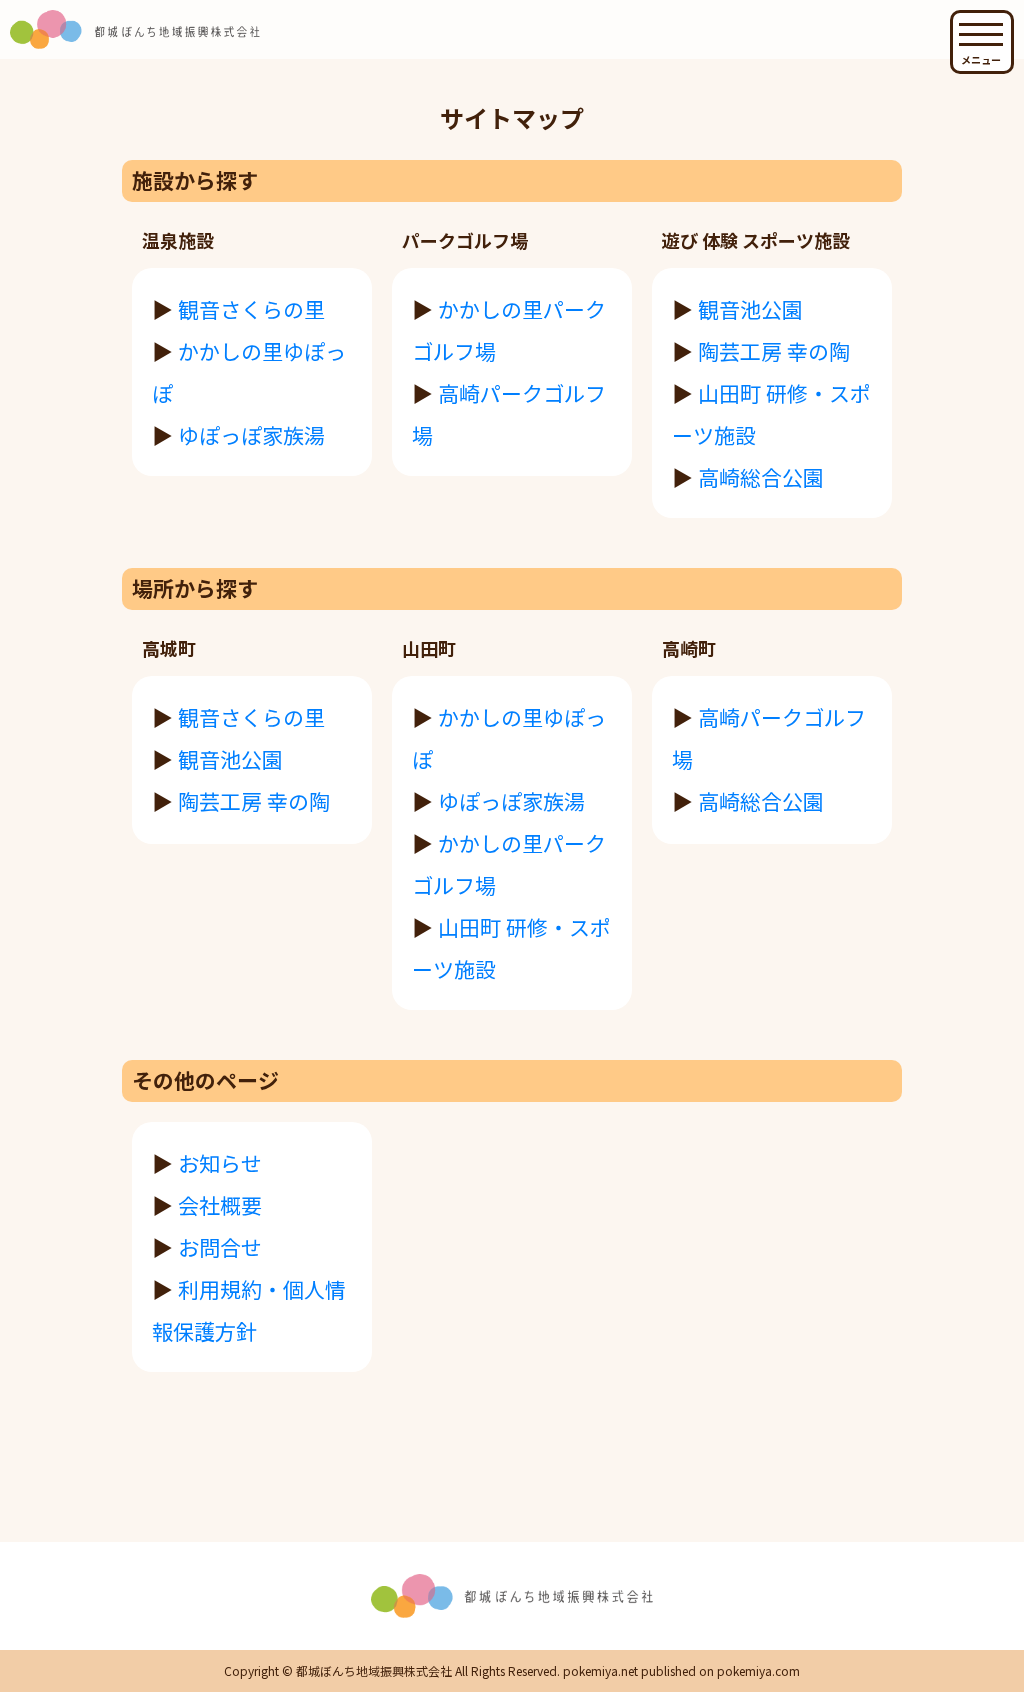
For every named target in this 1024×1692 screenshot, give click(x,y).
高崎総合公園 (761, 477)
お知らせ (220, 1163)
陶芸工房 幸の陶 (774, 351)
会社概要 (220, 1205)
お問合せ (220, 1247)
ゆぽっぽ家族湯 (251, 435)
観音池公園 (750, 309)
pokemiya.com (758, 1670)
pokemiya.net (600, 1670)
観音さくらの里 (251, 309)
